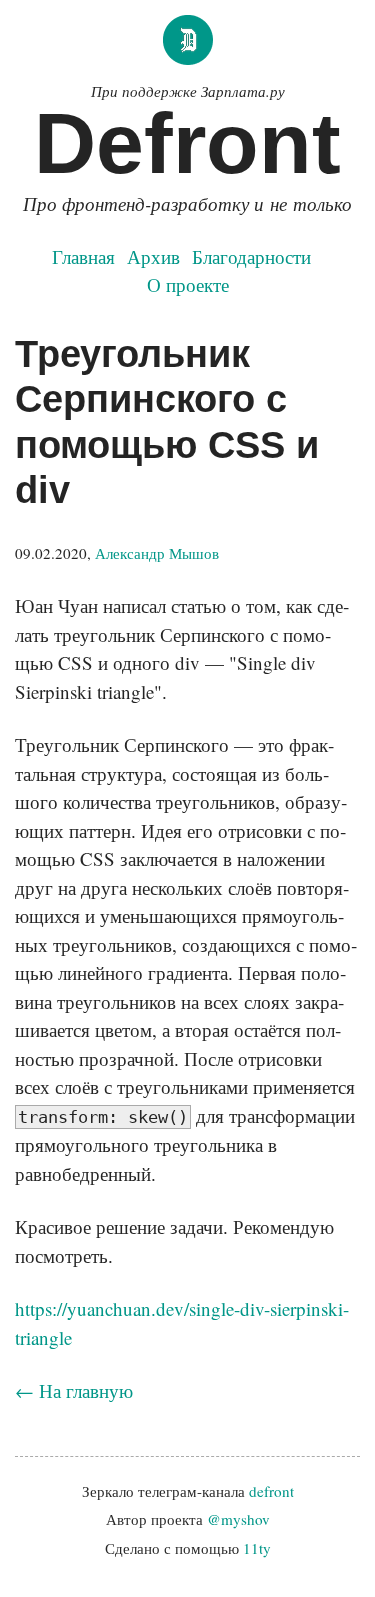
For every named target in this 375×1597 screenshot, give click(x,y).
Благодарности (251, 256)
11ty (257, 1548)
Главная (83, 256)
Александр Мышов (157, 553)
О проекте (188, 284)
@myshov (238, 1519)
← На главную (74, 1390)
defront (271, 1491)
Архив (153, 256)
